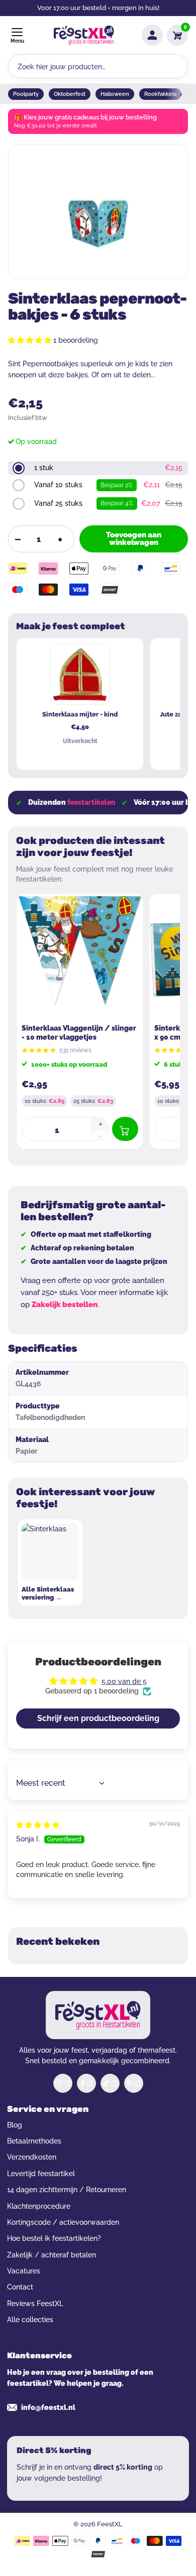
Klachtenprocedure (39, 2206)
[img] (38, 1825)
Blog (15, 2125)
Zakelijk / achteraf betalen (52, 2255)
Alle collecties (30, 2320)
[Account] (152, 35)
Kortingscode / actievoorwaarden (63, 2222)
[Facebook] (86, 2083)
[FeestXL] (84, 35)
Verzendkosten (32, 2157)
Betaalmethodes (34, 2141)
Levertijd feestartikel (41, 2174)
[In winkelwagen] (125, 1129)
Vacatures (24, 2271)
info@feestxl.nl (48, 2407)
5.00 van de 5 (124, 1681)
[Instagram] (63, 2083)
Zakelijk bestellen (65, 1305)
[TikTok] (110, 2083)
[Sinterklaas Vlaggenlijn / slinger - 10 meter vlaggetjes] (80, 957)
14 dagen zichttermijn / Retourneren (67, 2190)
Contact (20, 2287)
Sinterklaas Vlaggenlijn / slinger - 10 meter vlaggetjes (79, 1033)
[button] (31, 340)
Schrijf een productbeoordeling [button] (98, 1718)
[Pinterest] (134, 2083)
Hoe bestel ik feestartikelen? (54, 2238)
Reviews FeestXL (35, 2304)
